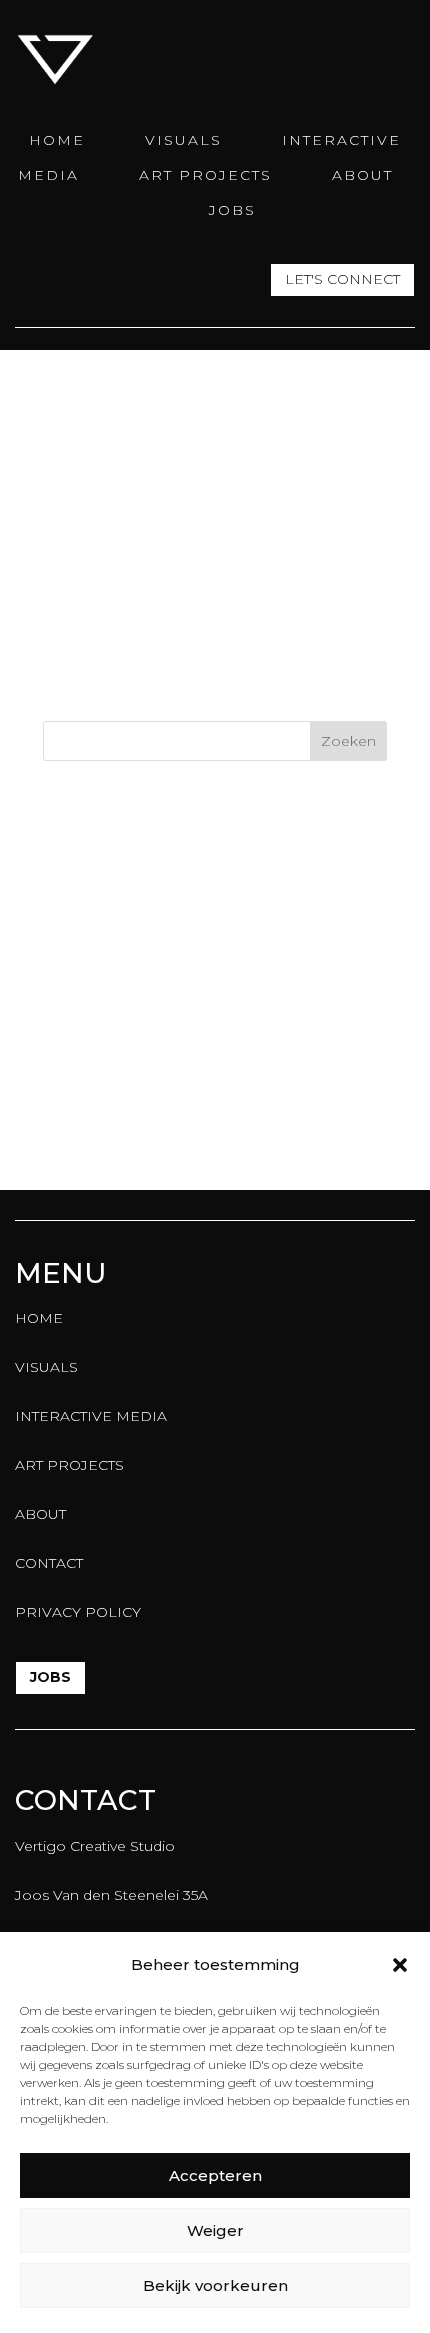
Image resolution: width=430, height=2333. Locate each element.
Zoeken (348, 741)
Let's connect (342, 279)
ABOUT (362, 175)
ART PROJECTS (205, 175)
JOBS (232, 210)
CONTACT (49, 1563)
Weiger (215, 2230)
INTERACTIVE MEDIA (91, 1416)
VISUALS (183, 140)
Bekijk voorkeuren (215, 2285)
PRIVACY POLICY (78, 1612)
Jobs (50, 1677)
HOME (57, 140)
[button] (400, 1965)
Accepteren (215, 2175)
